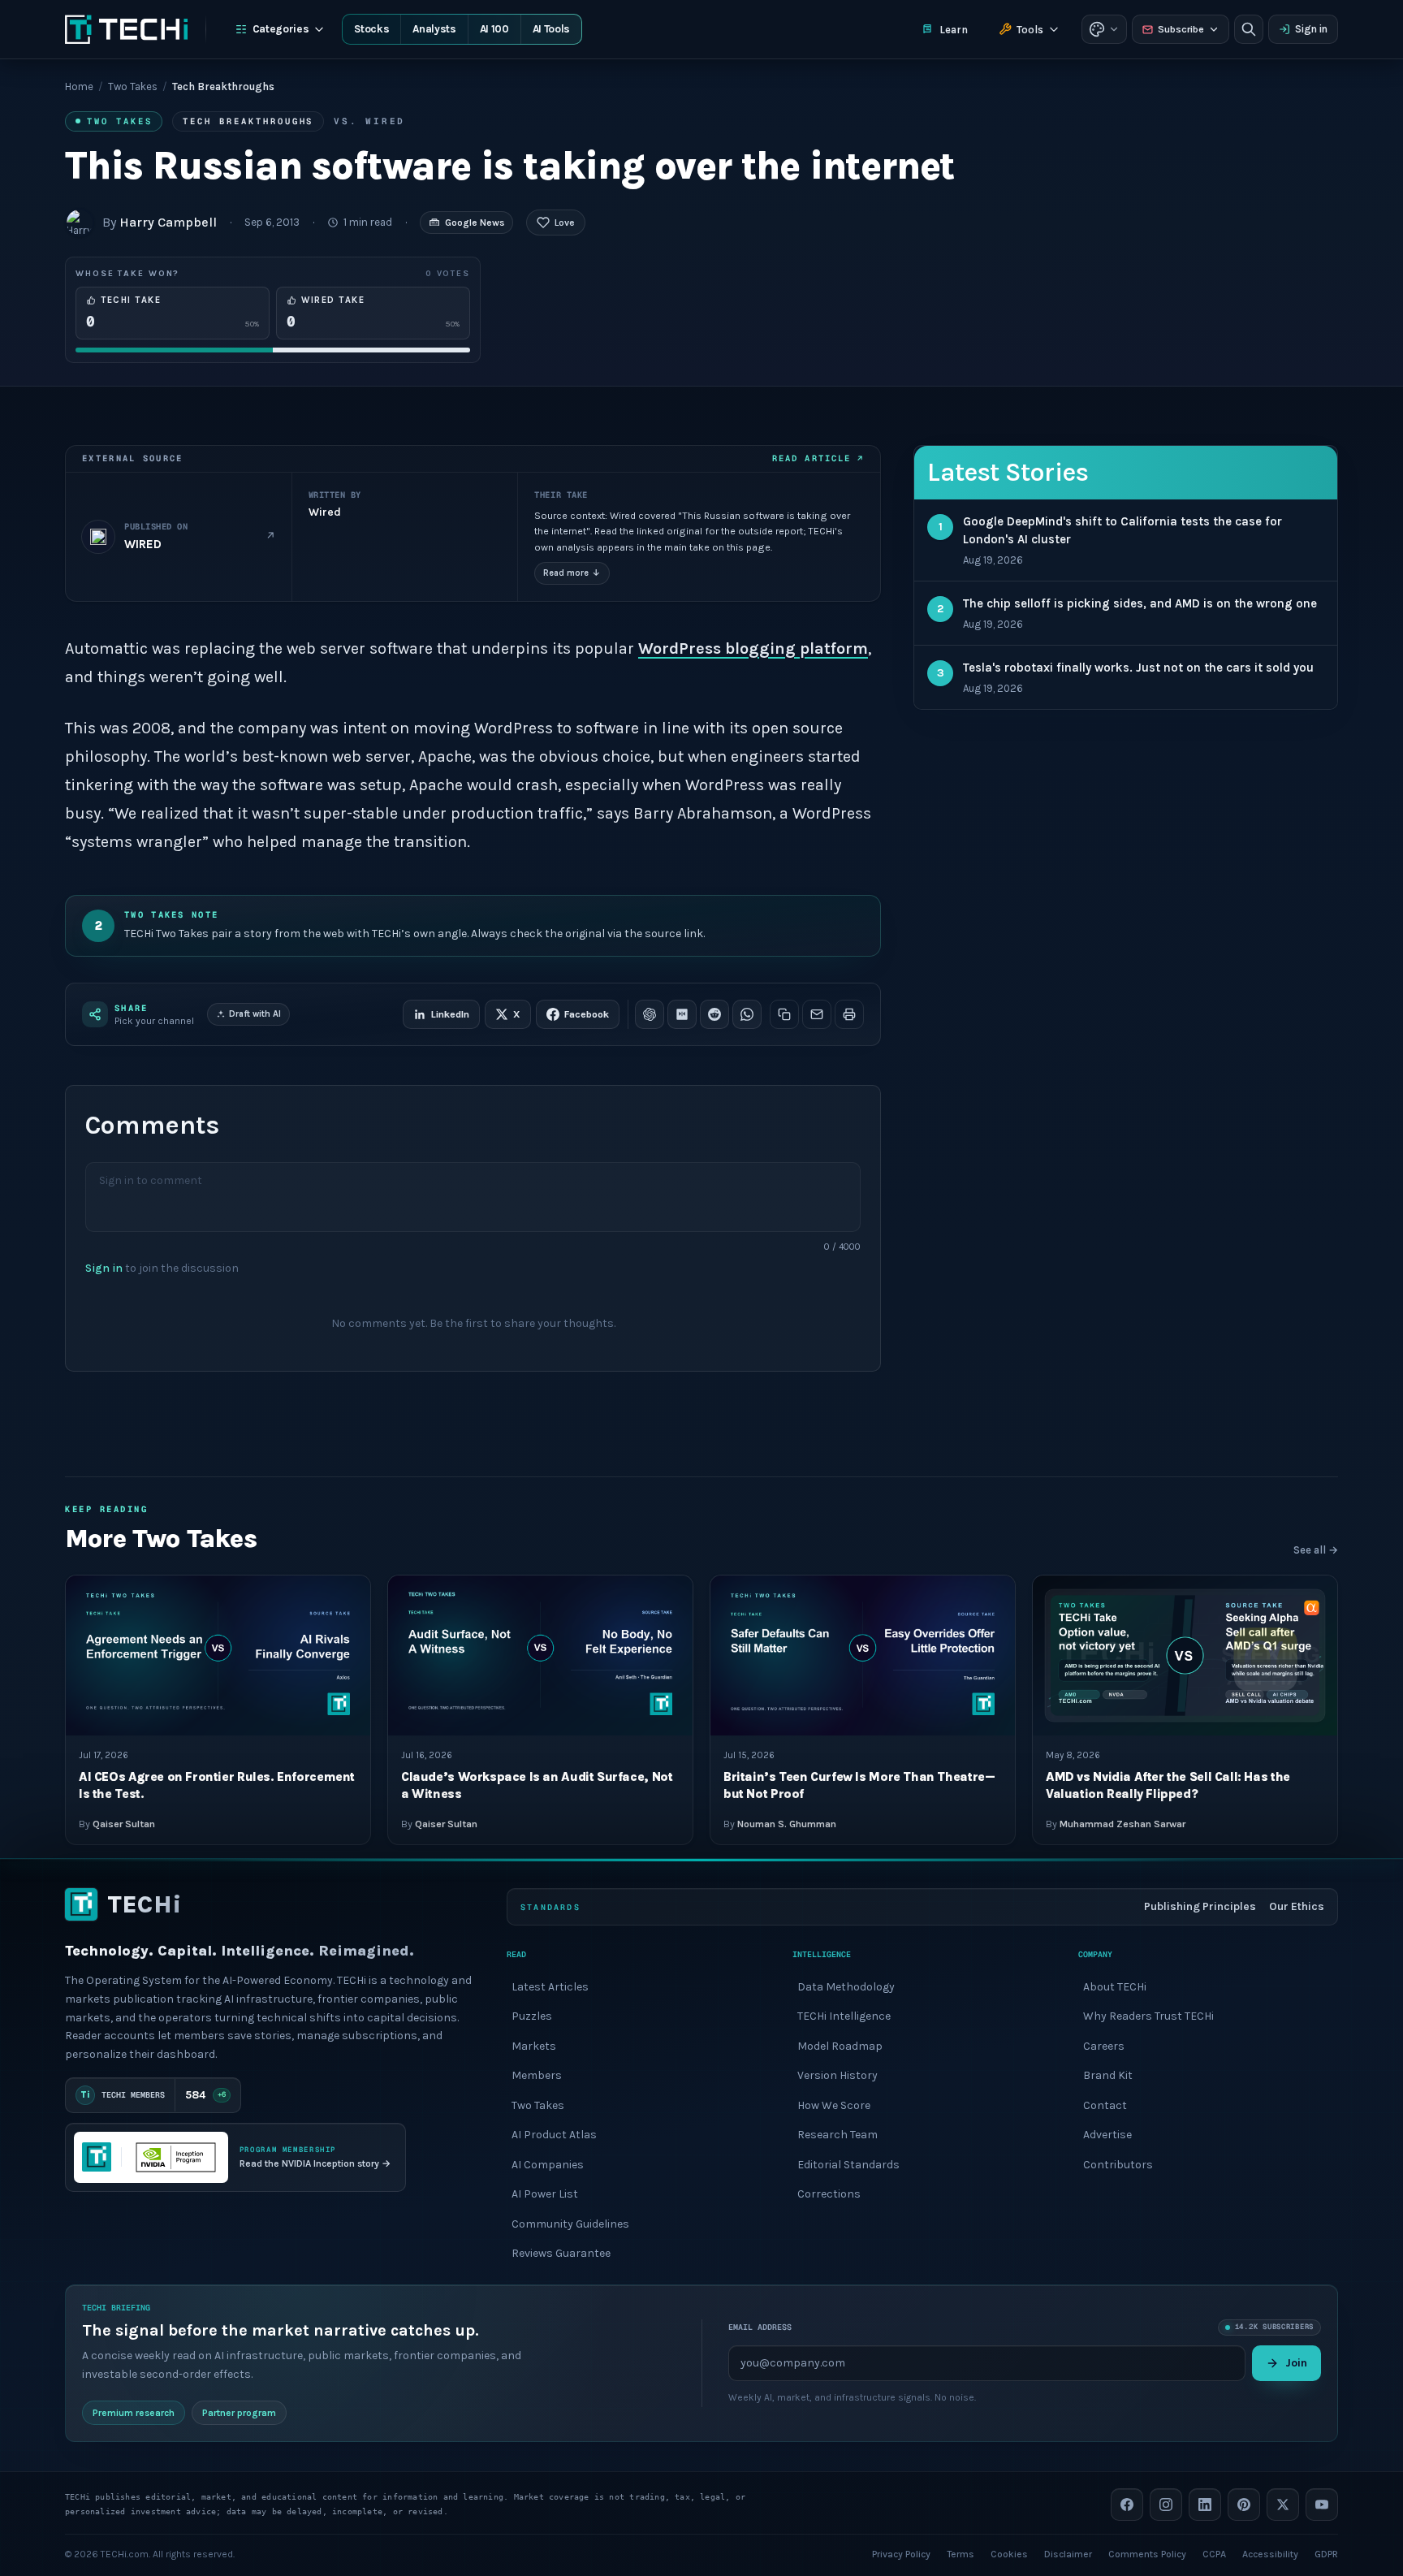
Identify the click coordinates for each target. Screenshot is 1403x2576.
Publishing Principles (1200, 1906)
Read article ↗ (818, 458)
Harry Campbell (168, 222)
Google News (475, 223)
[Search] (1249, 29)
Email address (760, 2327)
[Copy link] (784, 1014)
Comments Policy (1147, 2553)
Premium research (134, 2412)
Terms (961, 2553)
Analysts (434, 29)
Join (1296, 2363)
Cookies (1009, 2553)
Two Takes (133, 86)
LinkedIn (450, 1014)
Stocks (371, 29)
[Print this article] (849, 1014)
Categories (281, 29)
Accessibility (1270, 2553)
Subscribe (1181, 29)
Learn (954, 30)
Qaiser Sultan (124, 1823)
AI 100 (494, 29)
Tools (1030, 30)
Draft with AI (255, 1014)
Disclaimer (1068, 2553)
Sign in (1311, 29)
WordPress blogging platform (753, 648)
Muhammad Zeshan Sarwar (1122, 1823)
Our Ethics (1297, 1906)
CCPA (1214, 2553)
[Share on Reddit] (714, 1014)
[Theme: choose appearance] (1104, 29)
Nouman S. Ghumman (787, 1823)
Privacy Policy (901, 2553)
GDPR (1326, 2553)
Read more (572, 573)
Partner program (239, 2412)
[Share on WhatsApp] (747, 1014)
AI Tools (551, 29)
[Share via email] (817, 1014)
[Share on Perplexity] (682, 1014)
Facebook (587, 1014)
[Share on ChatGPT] (650, 1014)
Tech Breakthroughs (248, 121)
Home (79, 86)
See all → (1316, 1550)
